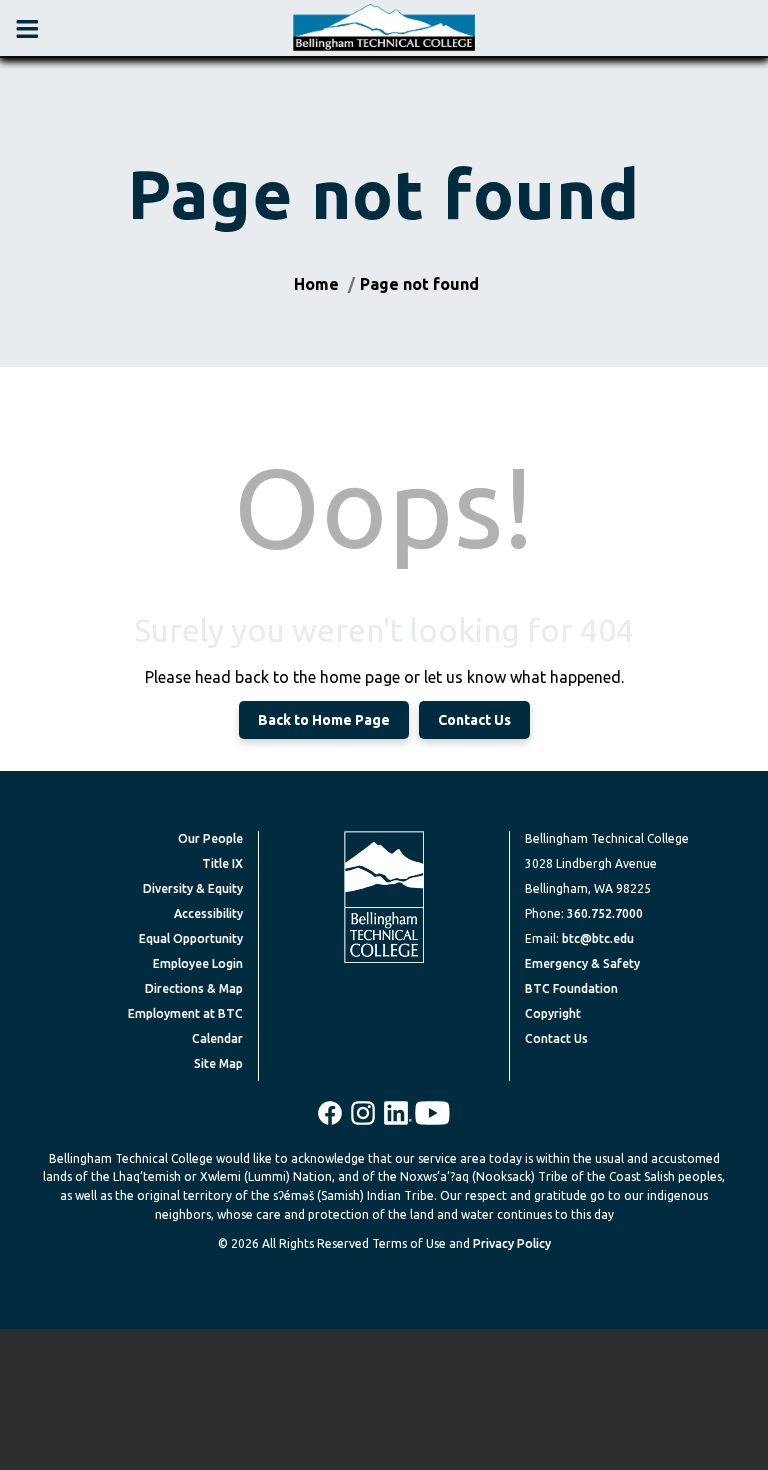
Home (316, 284)
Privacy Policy (512, 1243)
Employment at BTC (185, 1013)
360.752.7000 (605, 913)
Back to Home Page (324, 720)
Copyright (553, 1013)
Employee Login (198, 963)
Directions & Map (194, 988)
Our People (210, 838)
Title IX (222, 863)
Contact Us (474, 720)
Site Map (218, 1063)
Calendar (217, 1038)
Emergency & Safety (582, 963)
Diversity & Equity (193, 888)
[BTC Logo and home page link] (384, 28)
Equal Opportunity (191, 938)
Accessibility (208, 913)
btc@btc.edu (598, 938)
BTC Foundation (571, 988)
